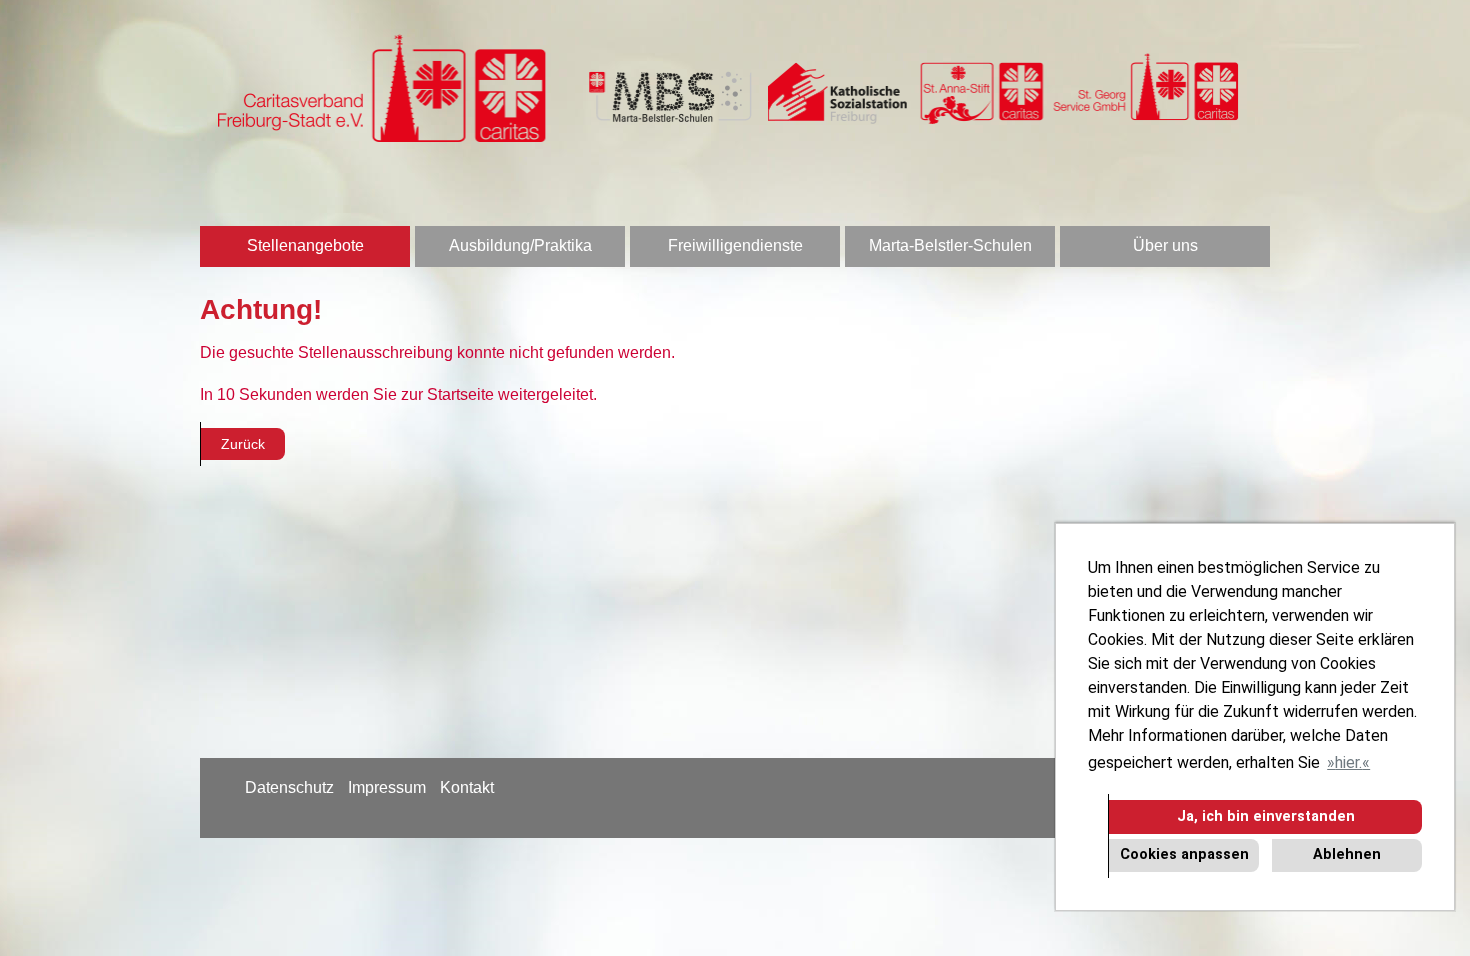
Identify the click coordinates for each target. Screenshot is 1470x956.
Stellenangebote (305, 245)
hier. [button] (1348, 762)
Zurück (243, 444)
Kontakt (467, 787)
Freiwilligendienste (735, 245)
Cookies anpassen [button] (1184, 854)
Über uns (1165, 245)
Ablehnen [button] (1347, 854)
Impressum (387, 787)
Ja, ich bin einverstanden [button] (1266, 816)
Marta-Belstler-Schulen (950, 245)
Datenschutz (289, 787)
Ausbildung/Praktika (520, 245)
